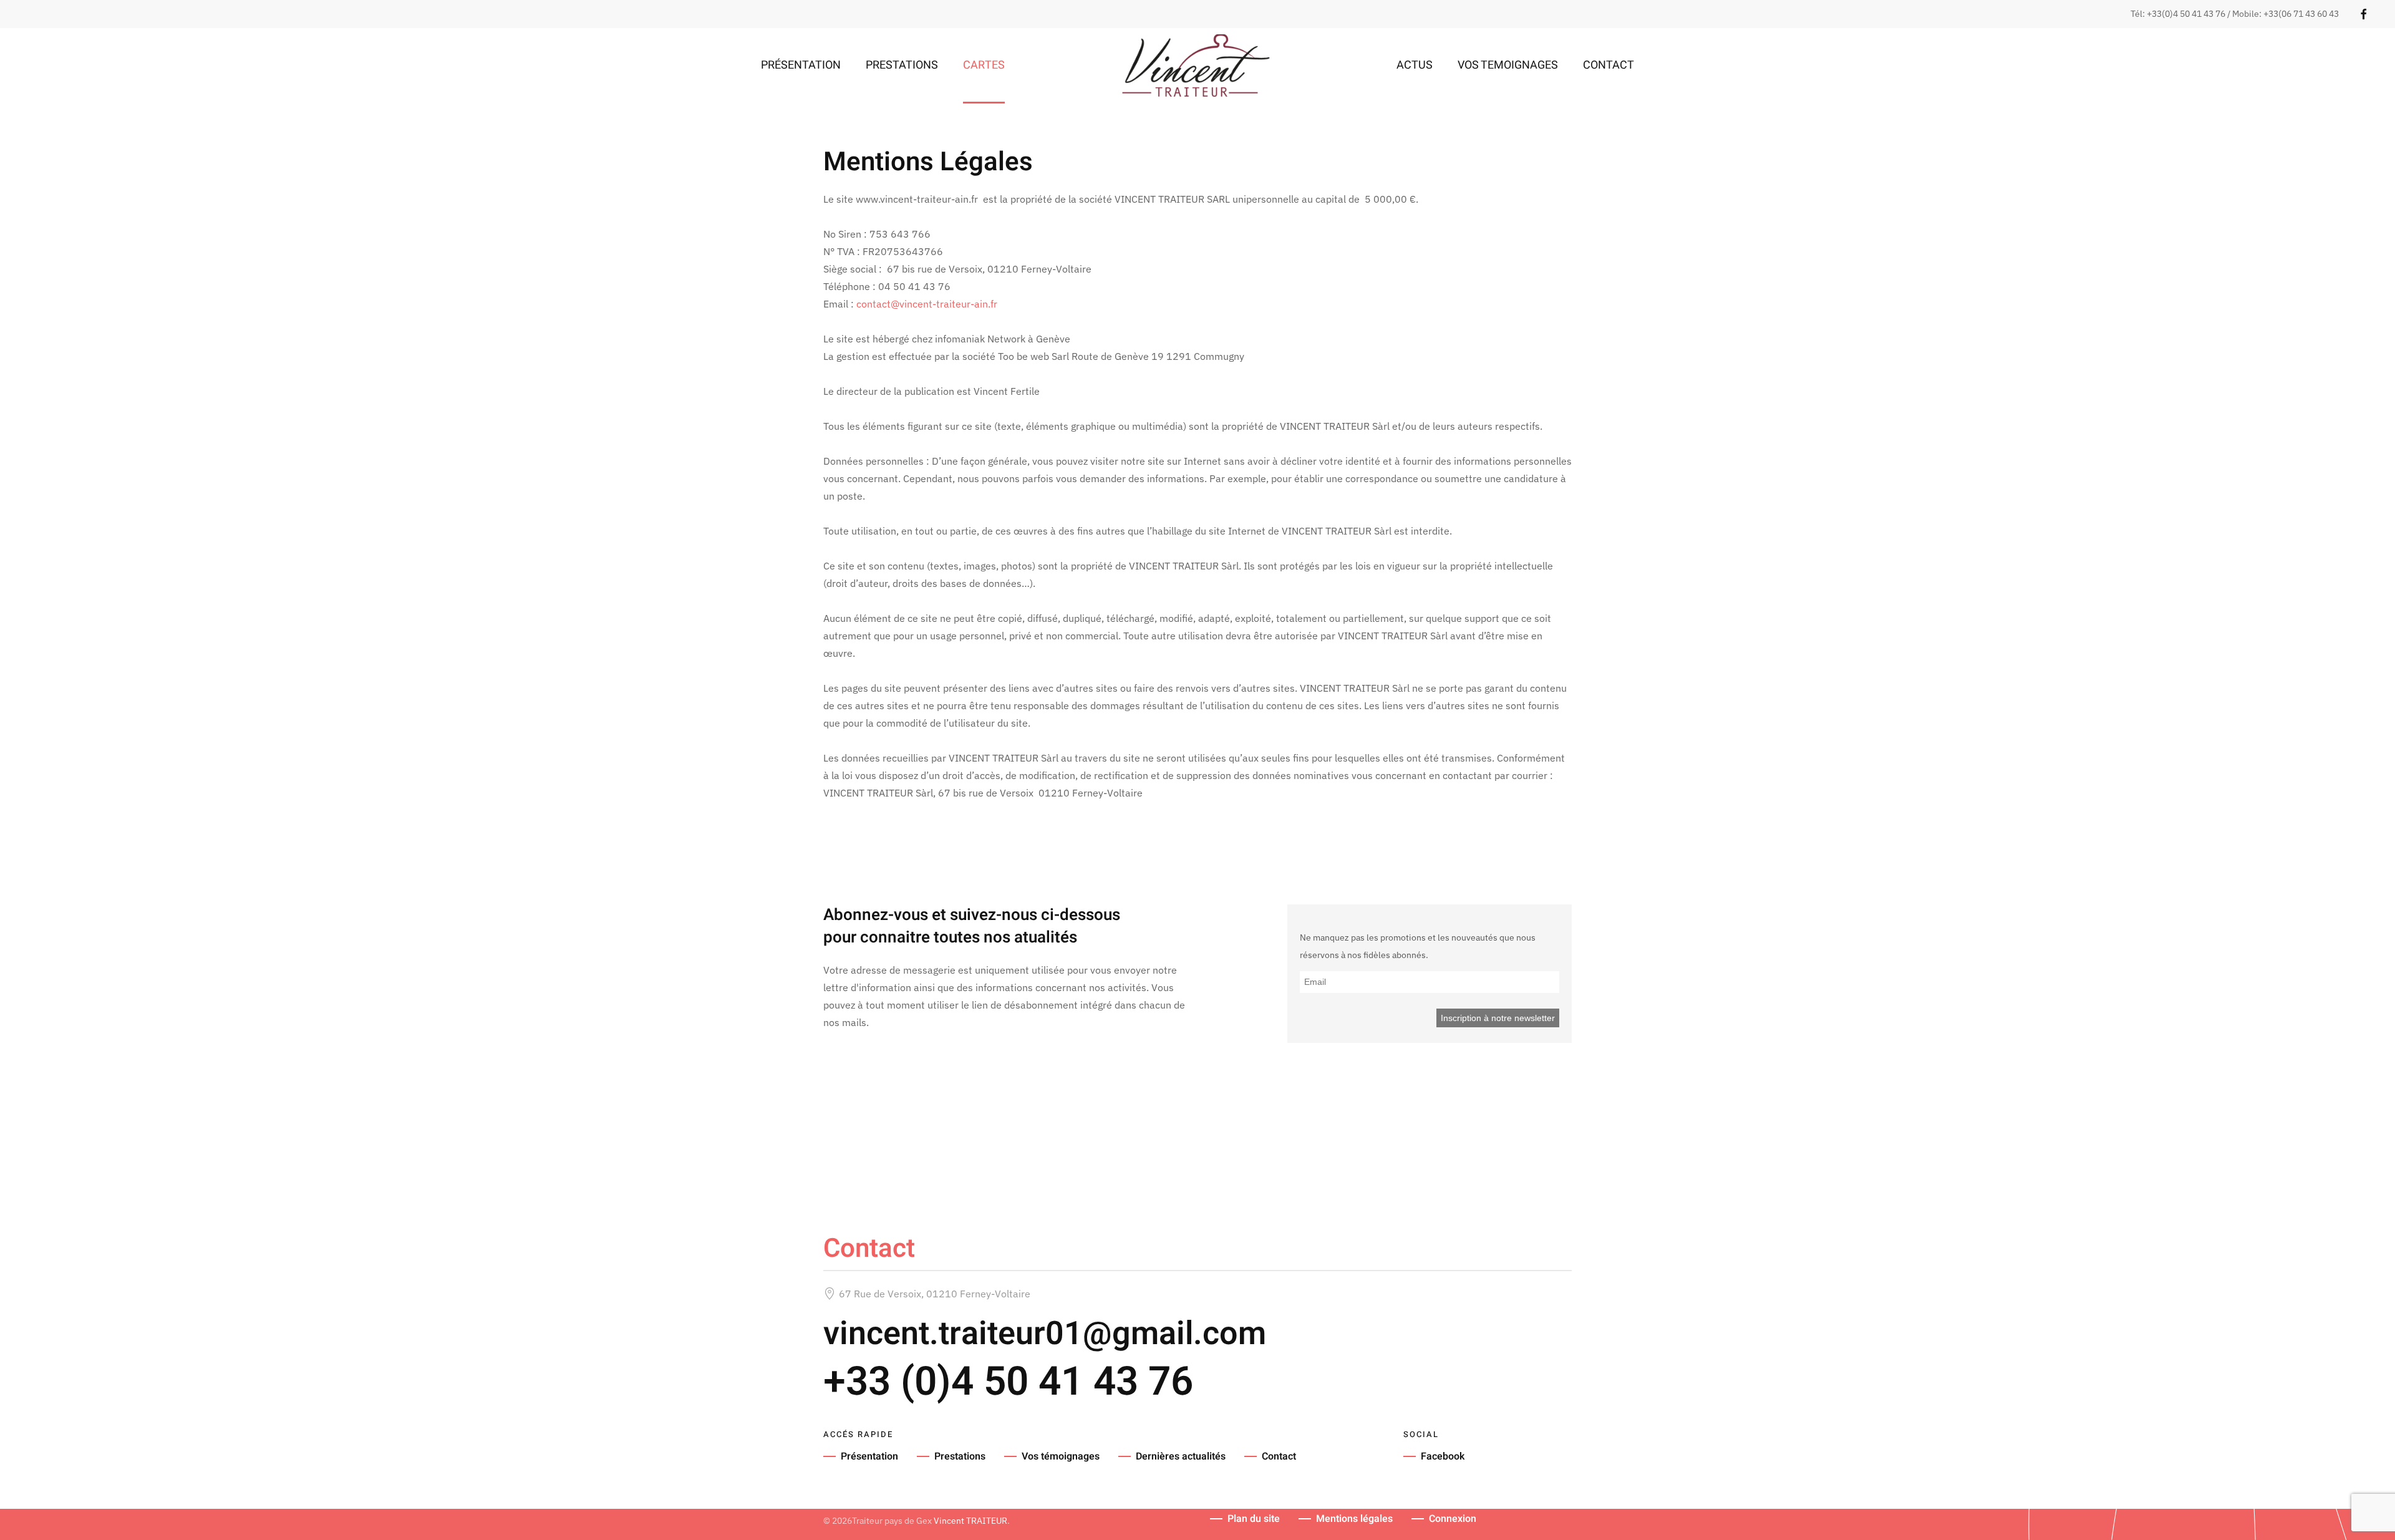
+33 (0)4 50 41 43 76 (1008, 1382)
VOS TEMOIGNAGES (1508, 65)
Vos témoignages (1061, 1456)
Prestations (960, 1456)
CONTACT (1609, 65)
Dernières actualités (1181, 1456)
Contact (1279, 1456)
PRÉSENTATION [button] (801, 65)
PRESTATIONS (902, 65)
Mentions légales (1354, 1519)
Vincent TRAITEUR (970, 1521)
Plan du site (1254, 1519)
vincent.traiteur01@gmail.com (1045, 1334)
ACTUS (1415, 65)
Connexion (1453, 1519)
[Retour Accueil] (1198, 65)
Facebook (1443, 1456)
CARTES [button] (984, 65)
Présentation (869, 1456)
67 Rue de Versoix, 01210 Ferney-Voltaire (935, 1294)
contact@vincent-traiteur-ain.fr (927, 304)
